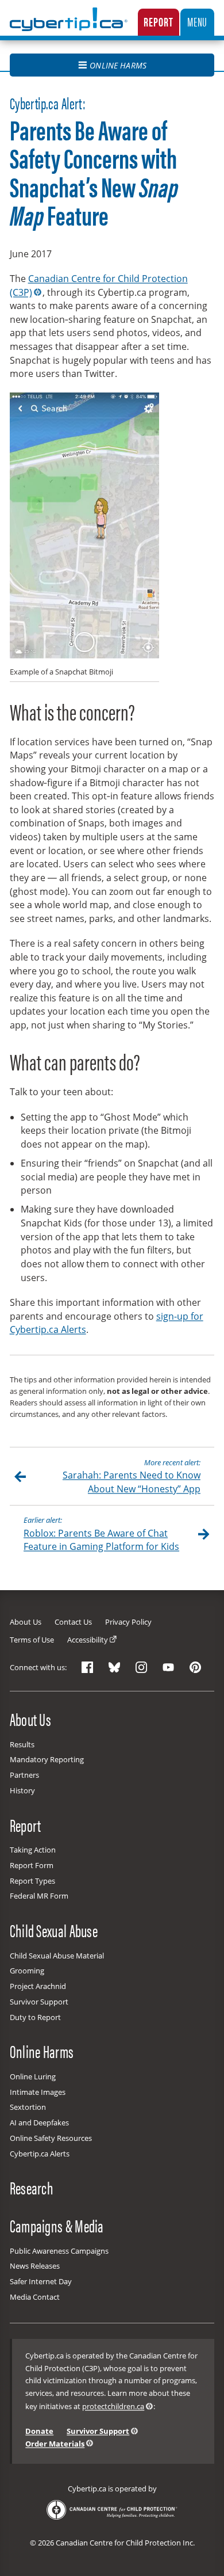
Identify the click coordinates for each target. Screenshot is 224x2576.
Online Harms (118, 65)
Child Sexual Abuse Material (57, 1956)
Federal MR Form (39, 1896)
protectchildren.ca (113, 2406)
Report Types (32, 1881)
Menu (197, 21)
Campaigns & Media (57, 2226)
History (22, 1790)
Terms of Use (32, 1640)
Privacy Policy (128, 1622)
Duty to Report (35, 2017)
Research (32, 2188)
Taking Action (33, 1850)
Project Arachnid (38, 1986)
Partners (24, 1775)
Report (158, 21)
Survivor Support (39, 2002)
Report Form (32, 1865)
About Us (26, 1622)
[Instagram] (141, 1668)
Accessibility (88, 1640)
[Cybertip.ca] (69, 28)
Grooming (27, 1971)
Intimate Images (38, 2092)
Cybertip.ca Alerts (40, 2154)
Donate (39, 2431)
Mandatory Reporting (47, 1759)
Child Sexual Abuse (54, 1930)
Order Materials (55, 2444)
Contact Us (73, 1622)
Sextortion (28, 2107)
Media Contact (35, 2297)
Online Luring (33, 2076)
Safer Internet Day (41, 2281)
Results (22, 1744)
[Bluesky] (114, 1668)
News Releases (35, 2266)
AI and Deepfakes (39, 2122)
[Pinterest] (195, 1668)
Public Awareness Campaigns (59, 2251)
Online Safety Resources (51, 2138)
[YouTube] (168, 1668)
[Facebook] (87, 1668)
